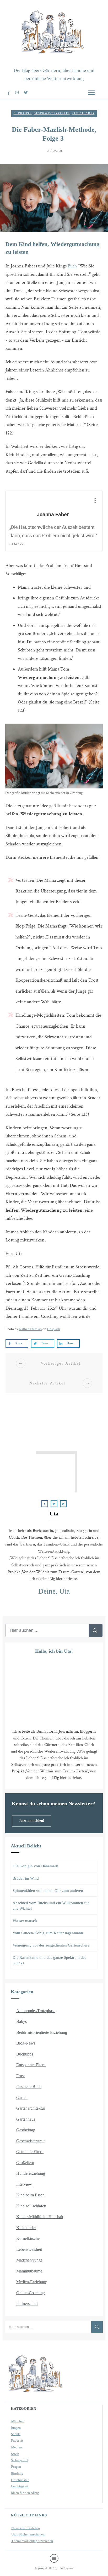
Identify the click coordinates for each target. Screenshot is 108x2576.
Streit (15, 2454)
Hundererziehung (31, 2173)
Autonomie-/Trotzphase (36, 2011)
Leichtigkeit (20, 2486)
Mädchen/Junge (29, 2260)
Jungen (16, 2428)
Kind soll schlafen (31, 2206)
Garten (22, 2097)
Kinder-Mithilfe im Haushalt (40, 2217)
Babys (21, 2021)
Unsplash (53, 1329)
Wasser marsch (25, 1921)
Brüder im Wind (26, 1878)
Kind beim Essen (30, 2195)
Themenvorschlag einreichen (32, 2541)
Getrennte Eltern (30, 2152)
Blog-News (26, 2043)
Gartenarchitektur (31, 2108)
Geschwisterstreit (52, 114)
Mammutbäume (29, 2271)
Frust (20, 2076)
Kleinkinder (83, 114)
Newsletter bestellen (26, 2528)
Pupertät (17, 2441)
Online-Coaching (31, 2293)
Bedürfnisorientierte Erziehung (42, 2032)
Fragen (16, 2467)
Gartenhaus (26, 2119)
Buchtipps (23, 114)
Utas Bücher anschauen (28, 2534)
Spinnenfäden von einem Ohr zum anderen (48, 1891)
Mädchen (18, 2421)
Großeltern (25, 2163)
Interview (24, 2184)
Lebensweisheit (29, 2249)
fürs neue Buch (29, 2086)
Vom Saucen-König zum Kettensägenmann (48, 1933)
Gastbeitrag (26, 2130)
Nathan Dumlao (30, 1329)
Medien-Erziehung (32, 2282)
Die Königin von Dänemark (35, 1866)
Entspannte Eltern (31, 2065)
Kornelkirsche (28, 2238)
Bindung (17, 2474)
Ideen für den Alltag (25, 2493)
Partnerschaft (27, 2303)
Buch (72, 266)
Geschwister (20, 2480)
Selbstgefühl (20, 2460)
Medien (17, 2447)
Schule (16, 2434)
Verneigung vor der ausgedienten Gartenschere (51, 1945)
